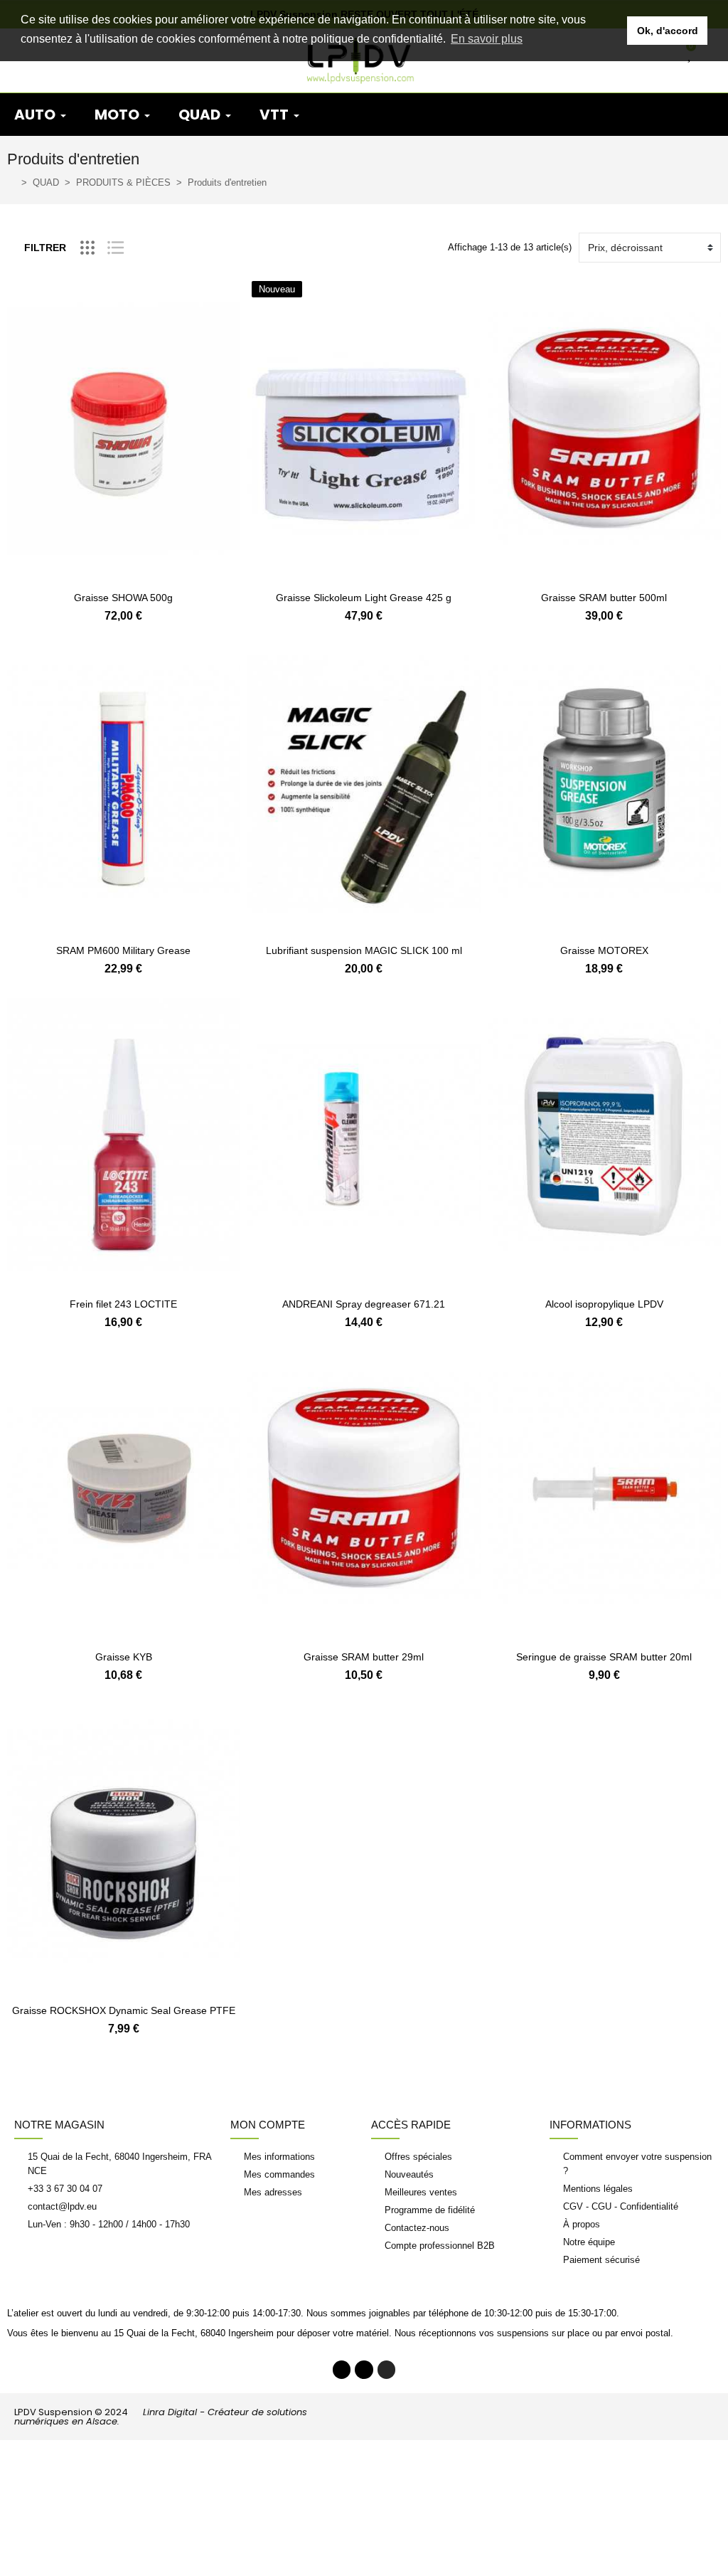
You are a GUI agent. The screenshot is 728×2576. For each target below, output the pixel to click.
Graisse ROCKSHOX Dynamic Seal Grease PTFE (124, 2010)
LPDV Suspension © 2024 (161, 2417)
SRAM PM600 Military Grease (123, 950)
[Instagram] (387, 2370)
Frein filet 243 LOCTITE (123, 1304)
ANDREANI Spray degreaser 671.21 (364, 1304)
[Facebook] (342, 2370)
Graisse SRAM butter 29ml (364, 1657)
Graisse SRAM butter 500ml (604, 598)
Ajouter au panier (124, 574)
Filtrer (45, 248)
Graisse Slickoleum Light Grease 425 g (364, 598)
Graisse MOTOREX (604, 950)
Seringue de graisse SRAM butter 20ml (604, 1657)
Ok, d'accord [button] (668, 31)
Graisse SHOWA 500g (123, 598)
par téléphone (441, 2313)
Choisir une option (364, 927)
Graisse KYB (124, 1657)
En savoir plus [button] (487, 39)
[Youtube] (364, 2370)
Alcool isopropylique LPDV (604, 1304)
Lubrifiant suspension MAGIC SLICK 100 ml (364, 950)
